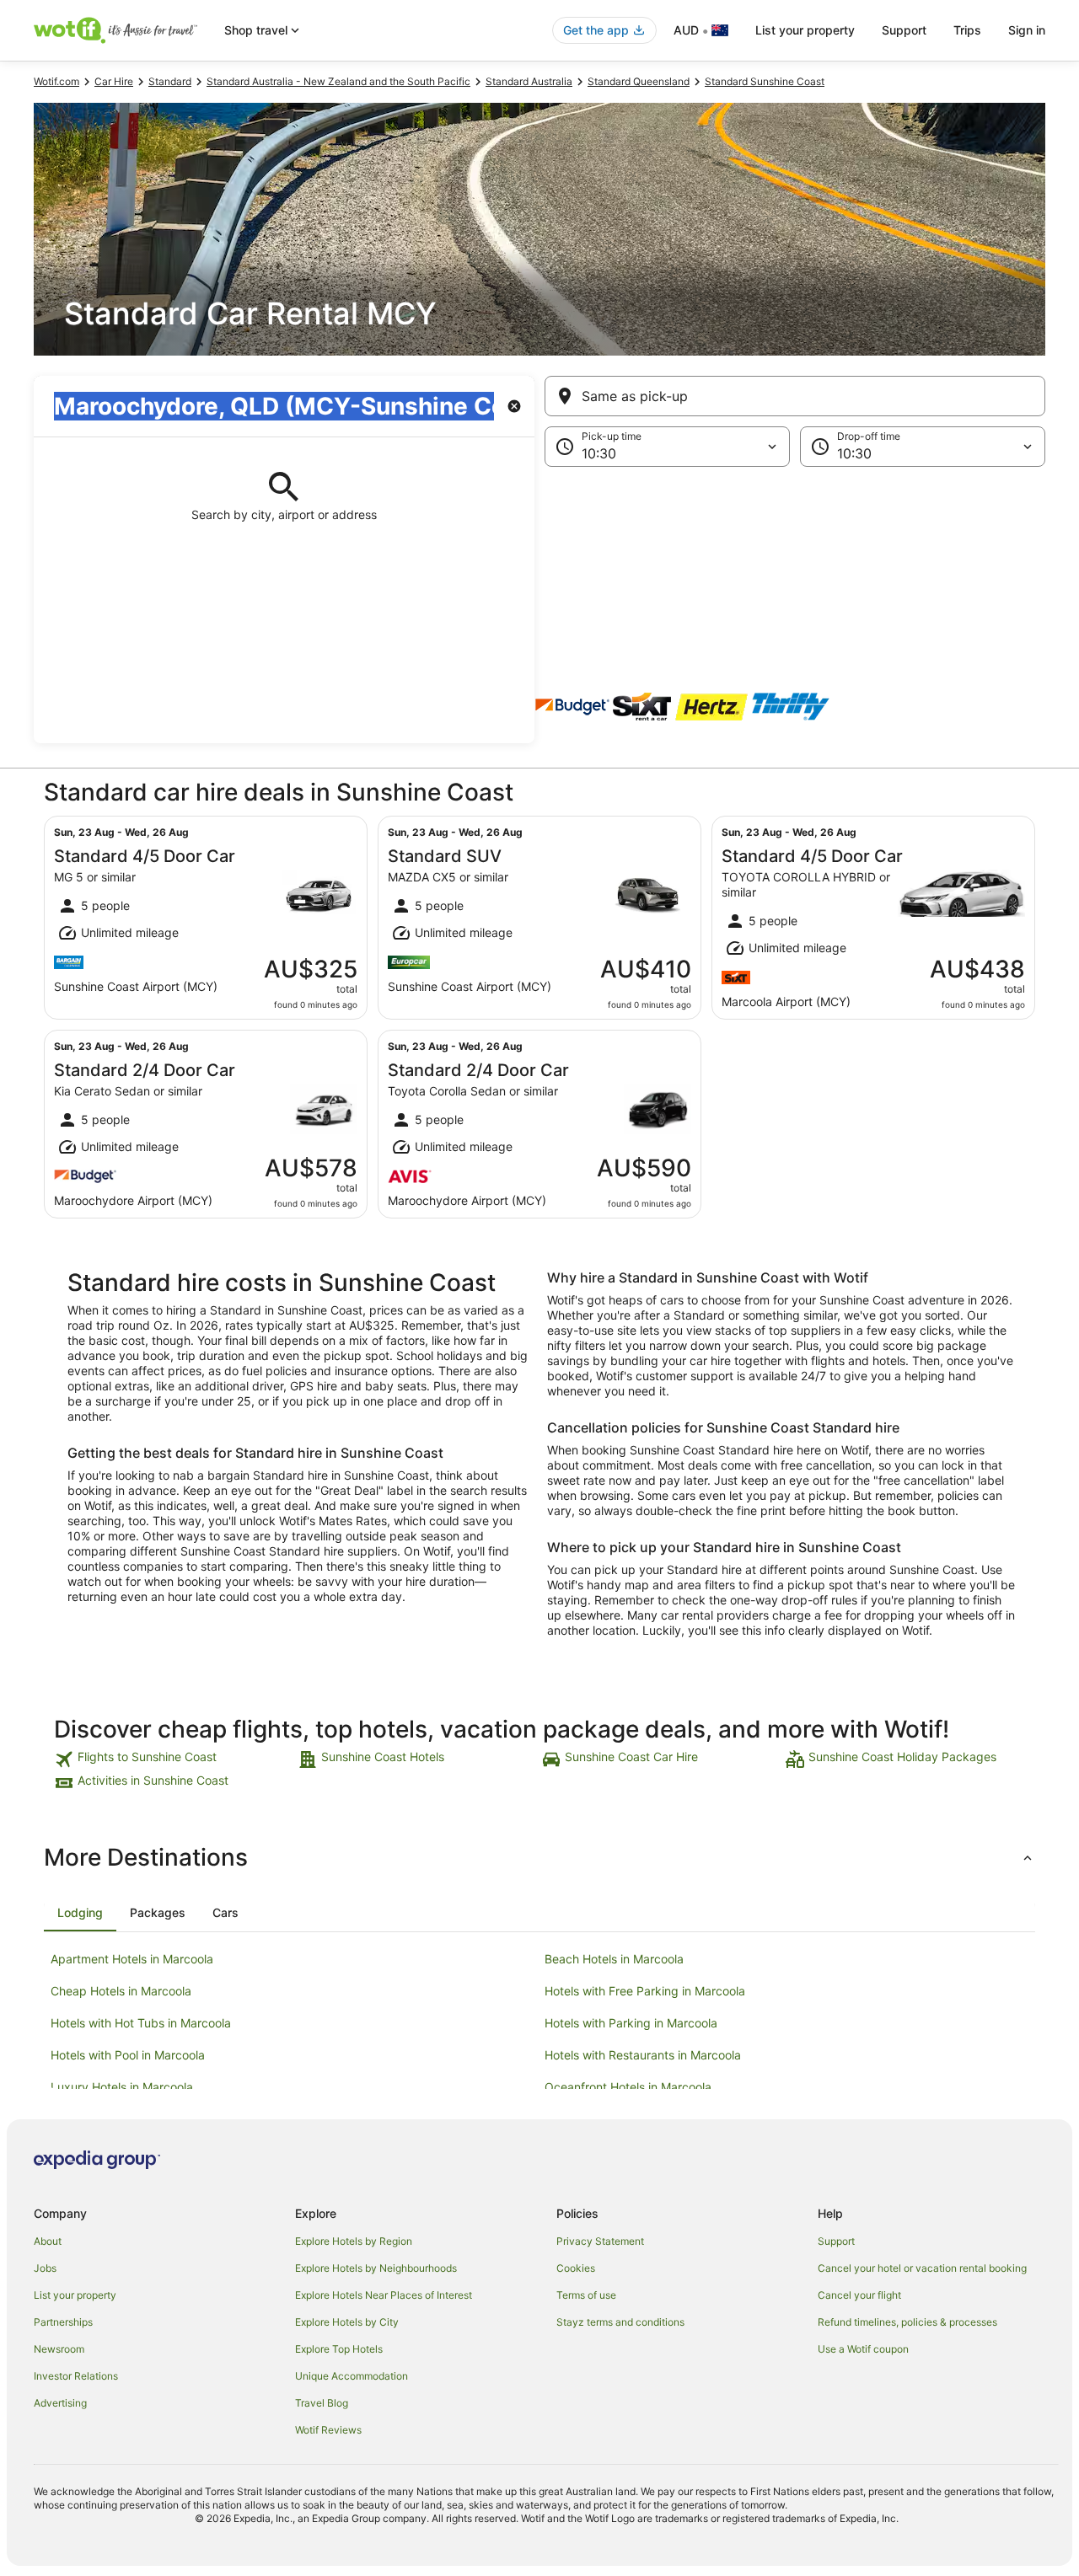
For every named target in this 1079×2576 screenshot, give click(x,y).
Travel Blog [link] (322, 2403)
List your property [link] (75, 2295)
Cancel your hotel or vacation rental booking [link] (922, 2268)
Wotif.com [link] (56, 81)
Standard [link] (170, 81)
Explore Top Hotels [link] (339, 2349)
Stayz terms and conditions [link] (620, 2322)
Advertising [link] (60, 2403)
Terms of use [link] (586, 2295)
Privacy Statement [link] (600, 2241)
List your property (805, 30)
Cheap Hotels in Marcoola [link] (121, 1991)
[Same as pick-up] (795, 396)
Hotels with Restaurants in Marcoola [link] (643, 2055)
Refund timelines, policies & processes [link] (907, 2322)
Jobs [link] (45, 2268)
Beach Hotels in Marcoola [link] (614, 1959)
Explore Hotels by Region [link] (354, 2241)
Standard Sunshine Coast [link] (765, 81)
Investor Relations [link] (76, 2376)
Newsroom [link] (59, 2349)
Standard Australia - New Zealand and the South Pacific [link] (338, 81)
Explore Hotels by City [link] (347, 2322)
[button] (539, 551)
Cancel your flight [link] (859, 2295)
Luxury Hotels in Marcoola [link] (122, 2087)
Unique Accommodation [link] (352, 2376)
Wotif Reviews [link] (328, 2430)
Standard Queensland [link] (639, 81)
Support (904, 30)
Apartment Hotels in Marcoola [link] (132, 1959)
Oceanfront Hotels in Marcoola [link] (628, 2087)
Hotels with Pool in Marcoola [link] (128, 2055)
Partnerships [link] (63, 2322)
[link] (174, 1759)
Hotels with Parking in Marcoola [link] (631, 2023)
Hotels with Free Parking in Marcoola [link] (645, 1991)
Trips (967, 30)
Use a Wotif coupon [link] (863, 2349)
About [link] (48, 2241)
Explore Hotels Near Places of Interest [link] (384, 2295)
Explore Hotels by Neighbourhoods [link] (376, 2268)
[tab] (80, 1913)
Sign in (1027, 30)
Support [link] (836, 2241)
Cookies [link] (576, 2268)
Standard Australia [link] (529, 81)
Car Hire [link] (114, 81)
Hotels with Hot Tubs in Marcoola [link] (141, 2023)
